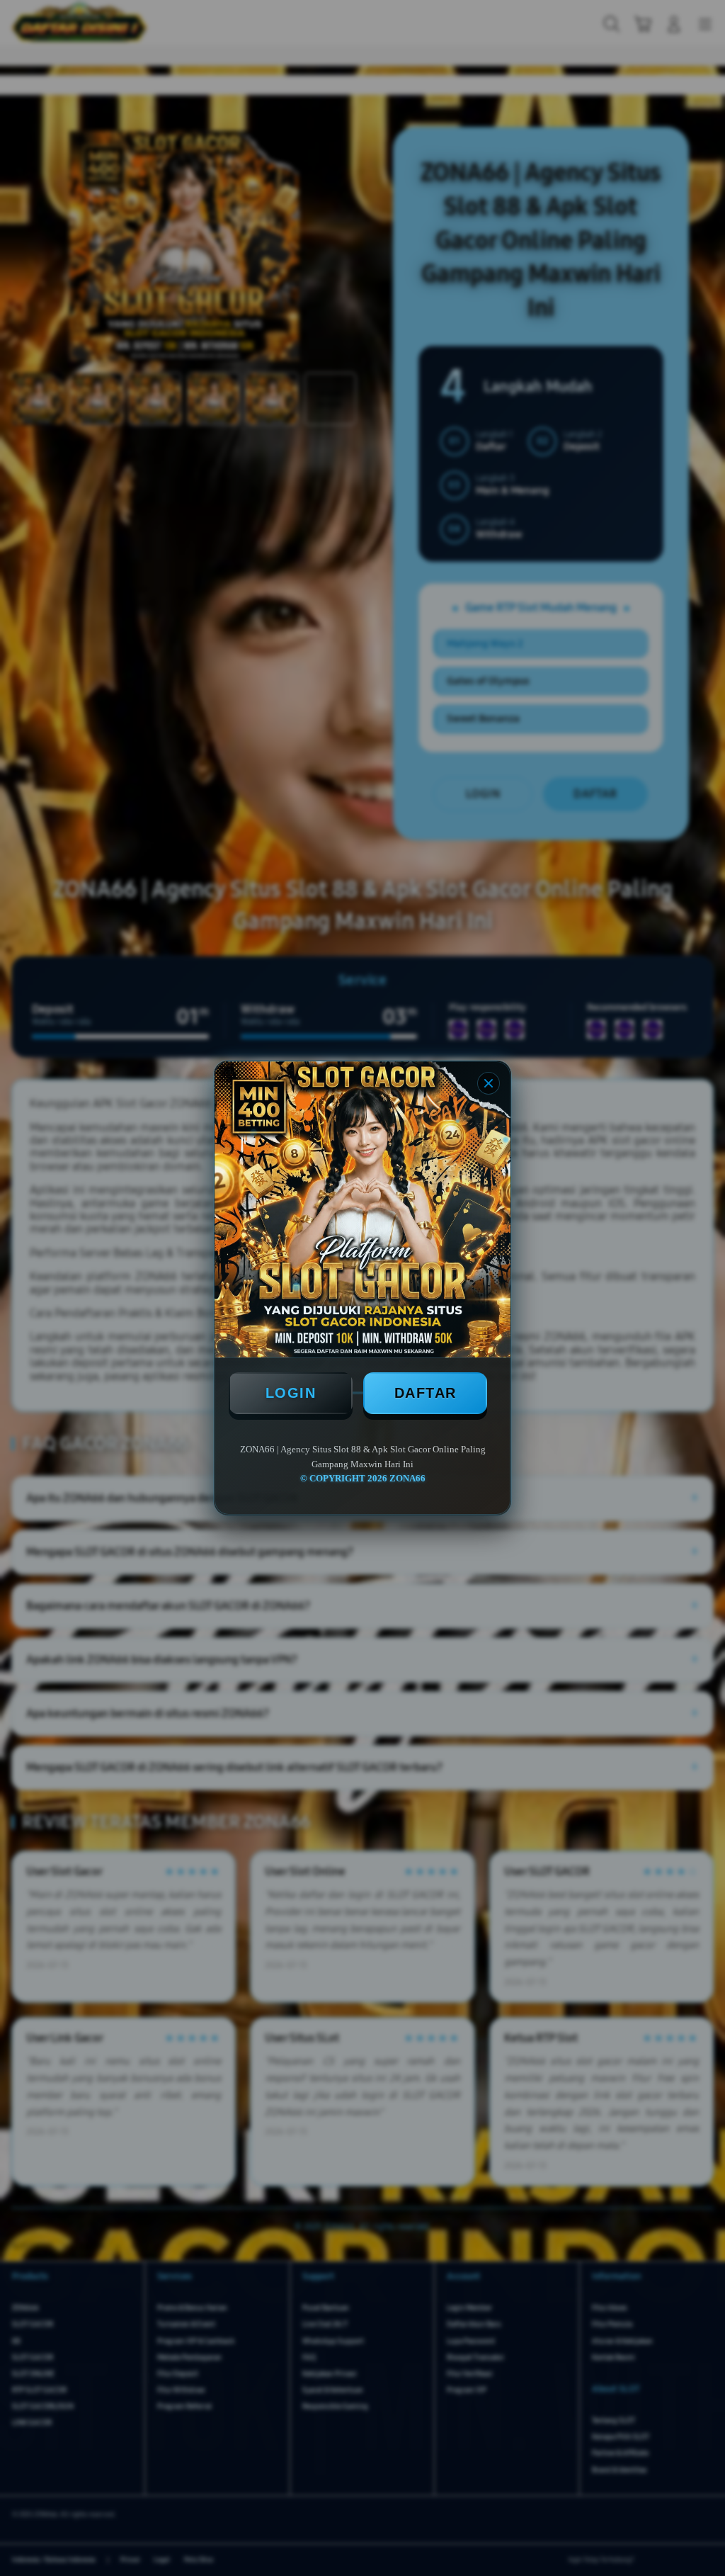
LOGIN (291, 1393)
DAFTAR (426, 1393)
